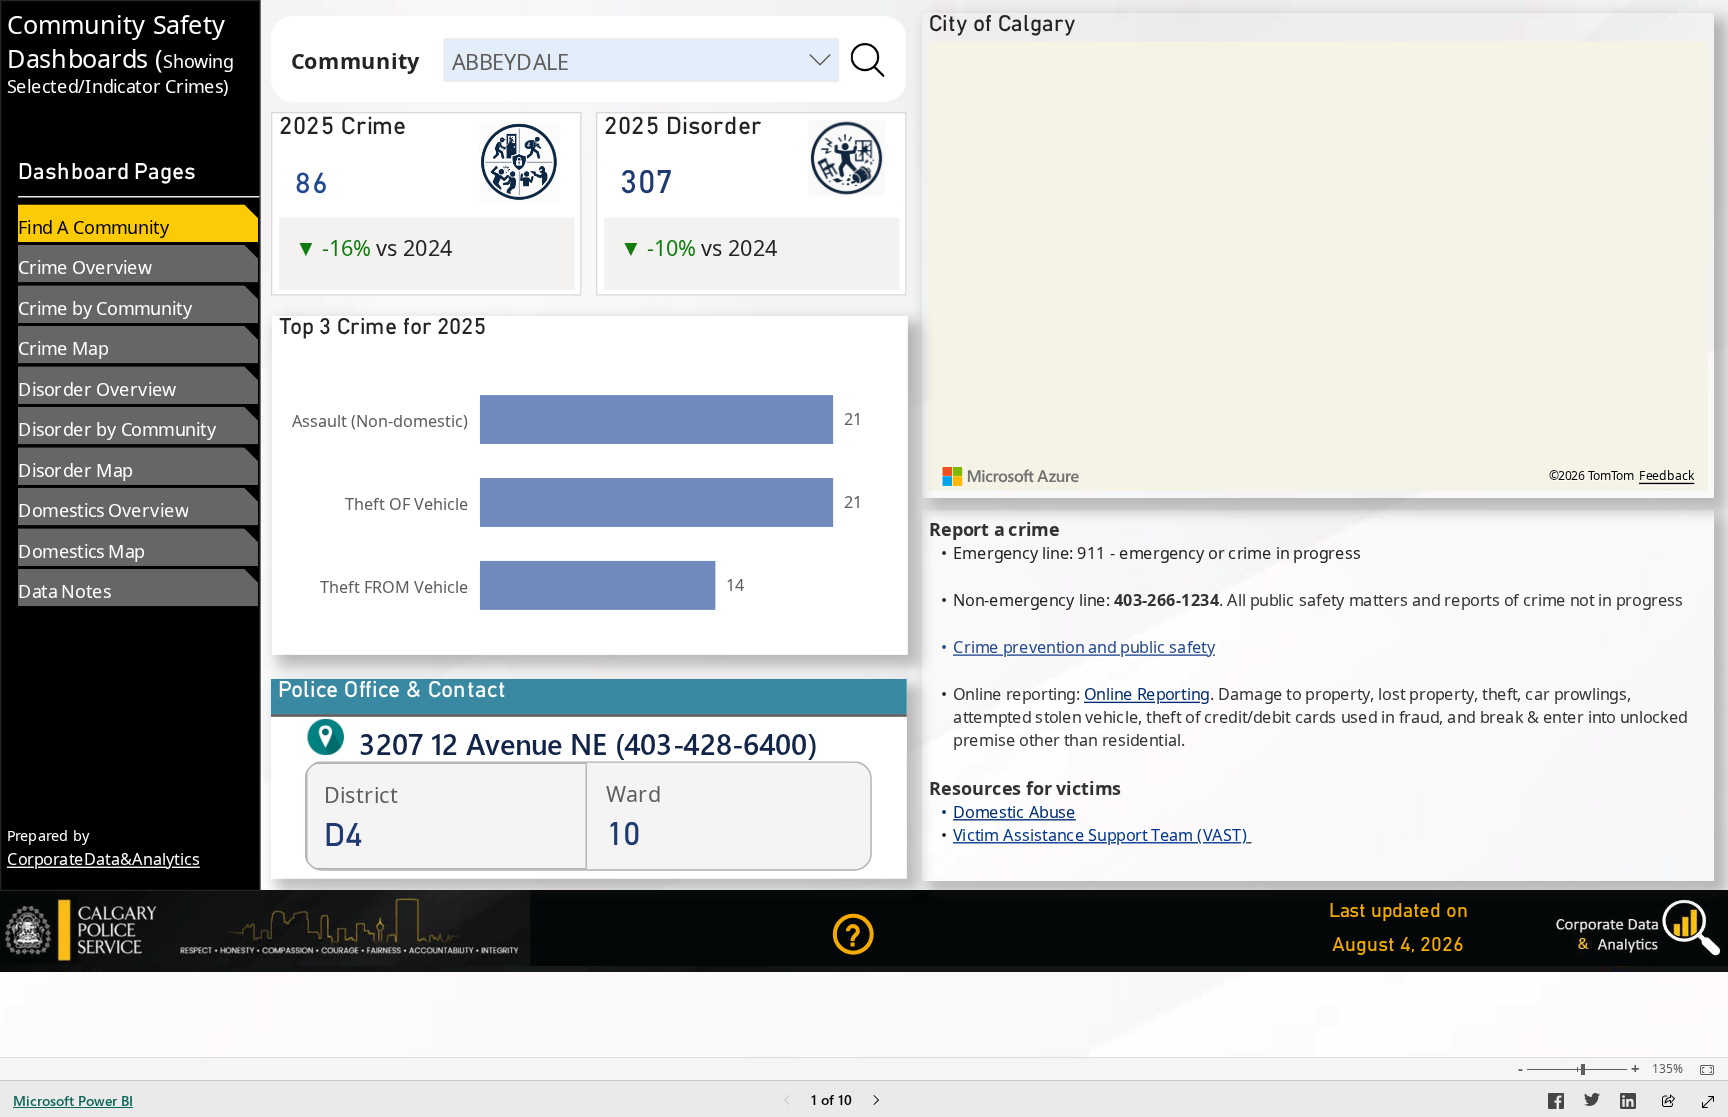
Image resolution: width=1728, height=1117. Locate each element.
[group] (130, 60)
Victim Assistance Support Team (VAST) (1100, 834)
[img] (867, 60)
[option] (656, 419)
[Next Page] (876, 1101)
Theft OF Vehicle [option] (406, 504)
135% (1667, 1069)
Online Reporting (1147, 694)
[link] (893, 934)
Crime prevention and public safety (1084, 647)
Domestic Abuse (1014, 811)
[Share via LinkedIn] (1628, 1104)
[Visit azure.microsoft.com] (1011, 476)
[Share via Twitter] (1592, 1104)
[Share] (1668, 1102)
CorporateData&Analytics (103, 859)
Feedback (1666, 476)
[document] (130, 60)
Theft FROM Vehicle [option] (394, 587)
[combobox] (642, 60)
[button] (427, 216)
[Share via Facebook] (1556, 1104)
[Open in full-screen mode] (1708, 1102)
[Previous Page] (787, 1101)
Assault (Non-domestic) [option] (380, 421)
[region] (864, 486)
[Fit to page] (1702, 1070)
